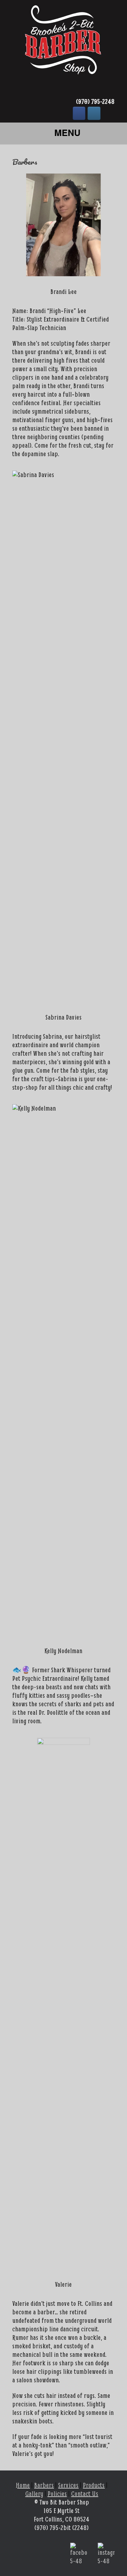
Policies (57, 2494)
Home (23, 2485)
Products (94, 2485)
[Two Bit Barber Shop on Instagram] (94, 114)
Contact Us (85, 2494)
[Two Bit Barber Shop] (64, 44)
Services (68, 2485)
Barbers (44, 2485)
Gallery (34, 2494)
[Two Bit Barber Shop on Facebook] (79, 114)
